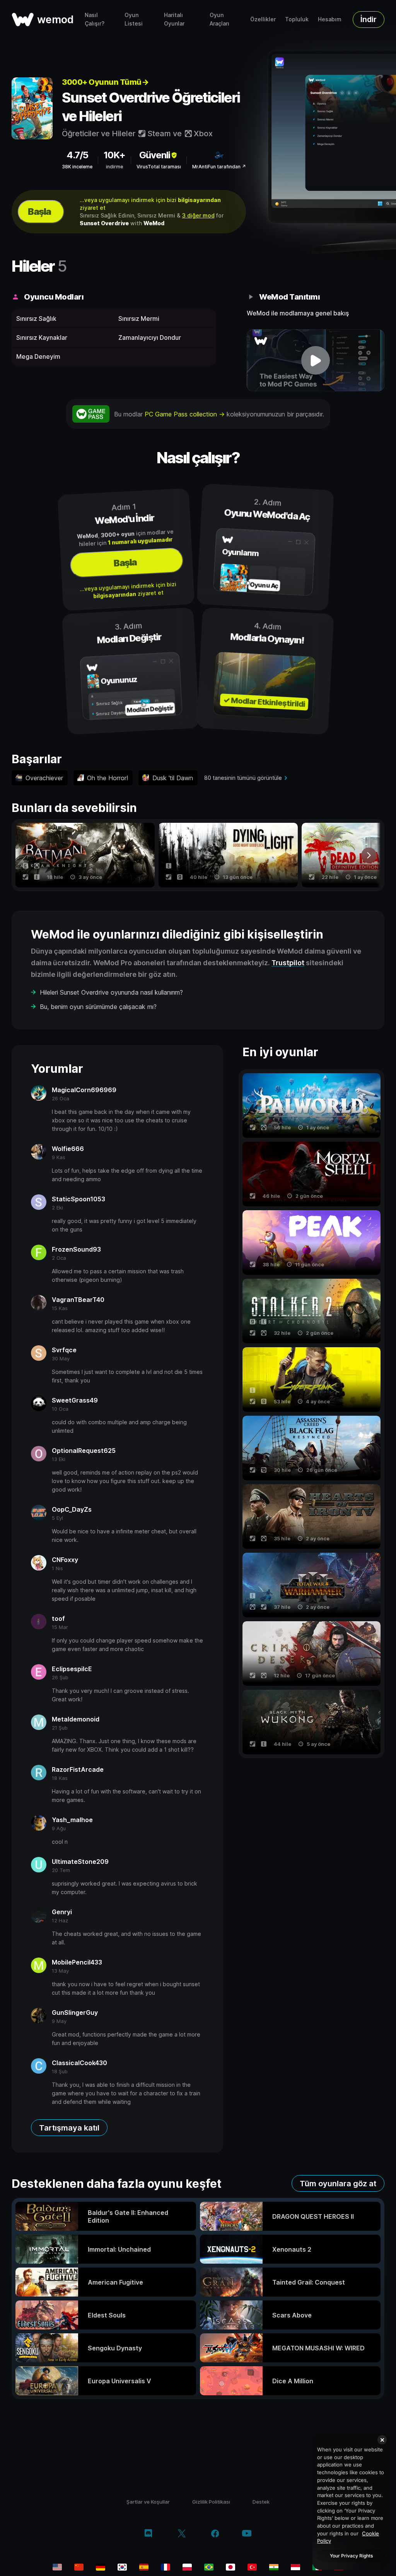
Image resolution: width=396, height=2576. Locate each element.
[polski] (187, 2567)
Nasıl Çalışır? (95, 19)
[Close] (382, 2440)
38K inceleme (77, 167)
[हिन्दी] (274, 2567)
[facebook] (215, 2534)
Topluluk (297, 19)
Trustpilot (288, 963)
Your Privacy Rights (351, 2556)
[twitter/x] (182, 2534)
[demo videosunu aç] (316, 360)
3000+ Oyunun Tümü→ (105, 82)
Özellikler (263, 19)
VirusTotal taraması (159, 167)
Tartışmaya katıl (69, 2128)
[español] (144, 2567)
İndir (369, 19)
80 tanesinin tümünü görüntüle (243, 778)
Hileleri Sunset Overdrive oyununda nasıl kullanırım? (111, 992)
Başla (39, 212)
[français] (166, 2567)
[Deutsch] (101, 2567)
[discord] (148, 2534)
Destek (261, 2502)
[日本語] (230, 2567)
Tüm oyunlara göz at (338, 2184)
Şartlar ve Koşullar (148, 2502)
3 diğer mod (198, 215)
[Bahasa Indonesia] (295, 2567)
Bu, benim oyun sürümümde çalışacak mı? (98, 1007)
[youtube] (247, 2534)
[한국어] (122, 2567)
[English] (57, 2567)
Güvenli (155, 155)
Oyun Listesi (134, 19)
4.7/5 (77, 155)
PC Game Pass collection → (186, 414)
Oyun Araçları (219, 19)
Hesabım (330, 19)
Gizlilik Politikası (211, 2502)
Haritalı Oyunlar (174, 19)
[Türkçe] (252, 2567)
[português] (209, 2567)
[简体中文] (79, 2567)
